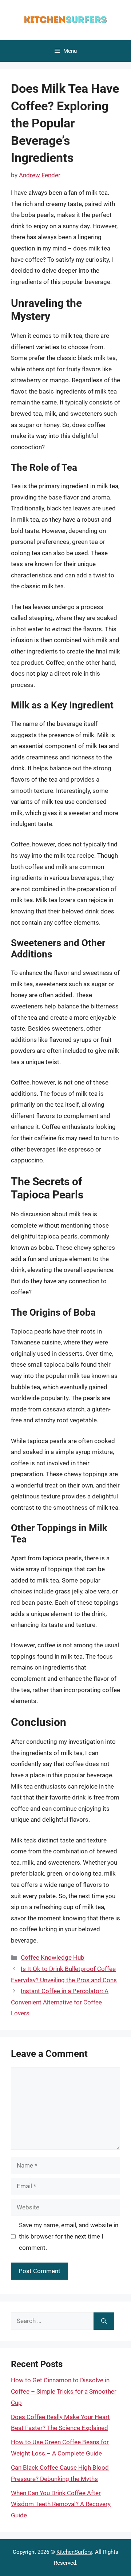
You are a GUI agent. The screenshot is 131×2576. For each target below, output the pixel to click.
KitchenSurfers (74, 2552)
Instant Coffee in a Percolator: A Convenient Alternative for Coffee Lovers (60, 2002)
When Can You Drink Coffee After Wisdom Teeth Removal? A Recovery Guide (61, 2504)
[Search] (104, 2321)
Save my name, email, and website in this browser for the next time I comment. (69, 2236)
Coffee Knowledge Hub (53, 1957)
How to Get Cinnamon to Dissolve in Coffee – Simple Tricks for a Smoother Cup (64, 2391)
